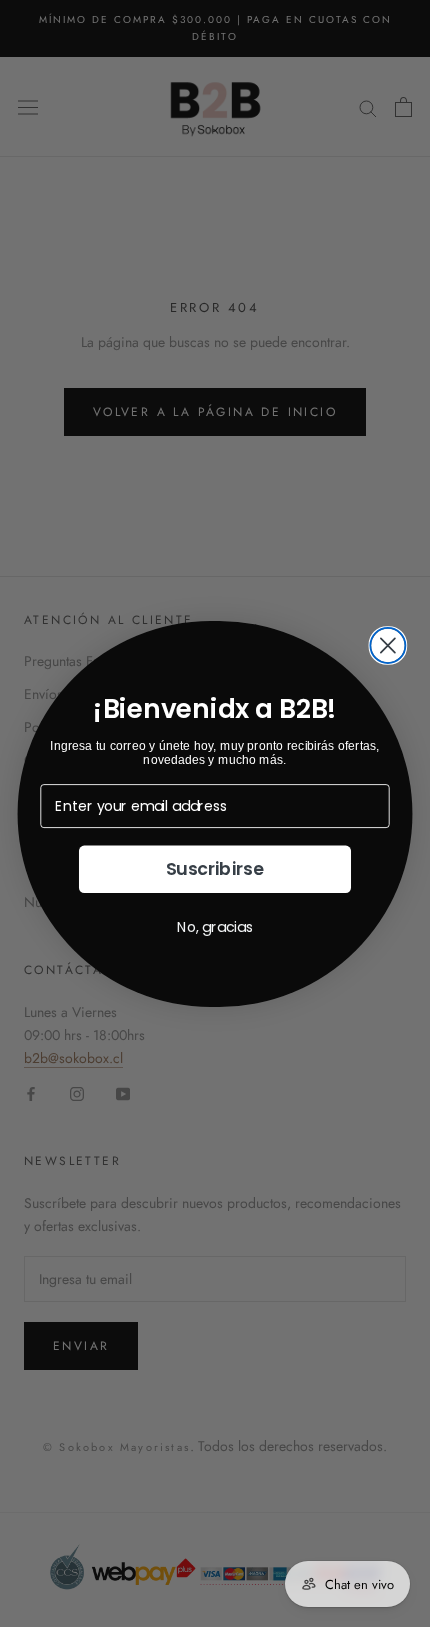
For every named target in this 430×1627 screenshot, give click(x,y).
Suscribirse (215, 869)
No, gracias (214, 926)
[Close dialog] (387, 644)
